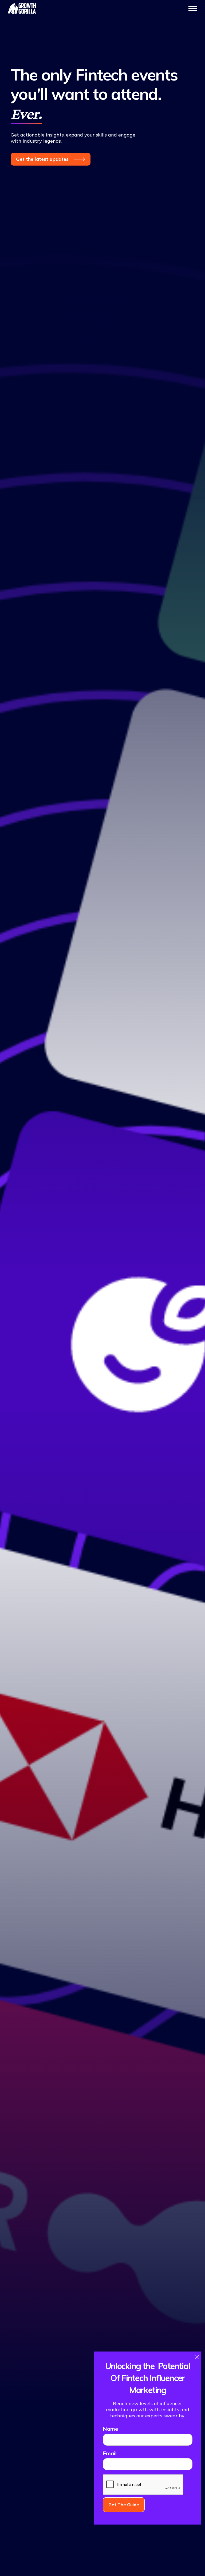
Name (110, 2429)
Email (110, 2453)
